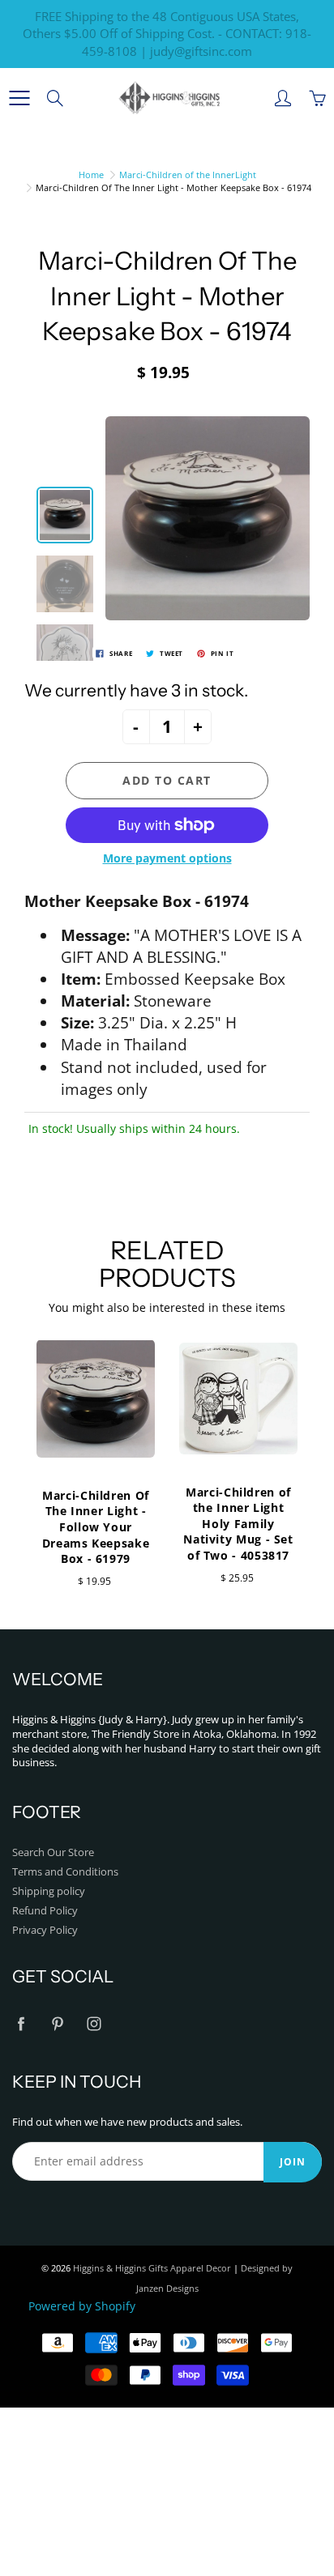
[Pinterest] (57, 2024)
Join (293, 2162)
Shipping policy (49, 1891)
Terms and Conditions (65, 1872)
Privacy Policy (45, 1930)
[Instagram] (94, 2024)
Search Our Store (53, 1852)
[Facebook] (21, 2024)
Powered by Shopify (82, 2306)
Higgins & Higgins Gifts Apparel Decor (152, 2268)
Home (91, 175)
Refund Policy (45, 1911)
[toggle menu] (19, 98)
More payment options (167, 858)
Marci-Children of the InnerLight (188, 175)
